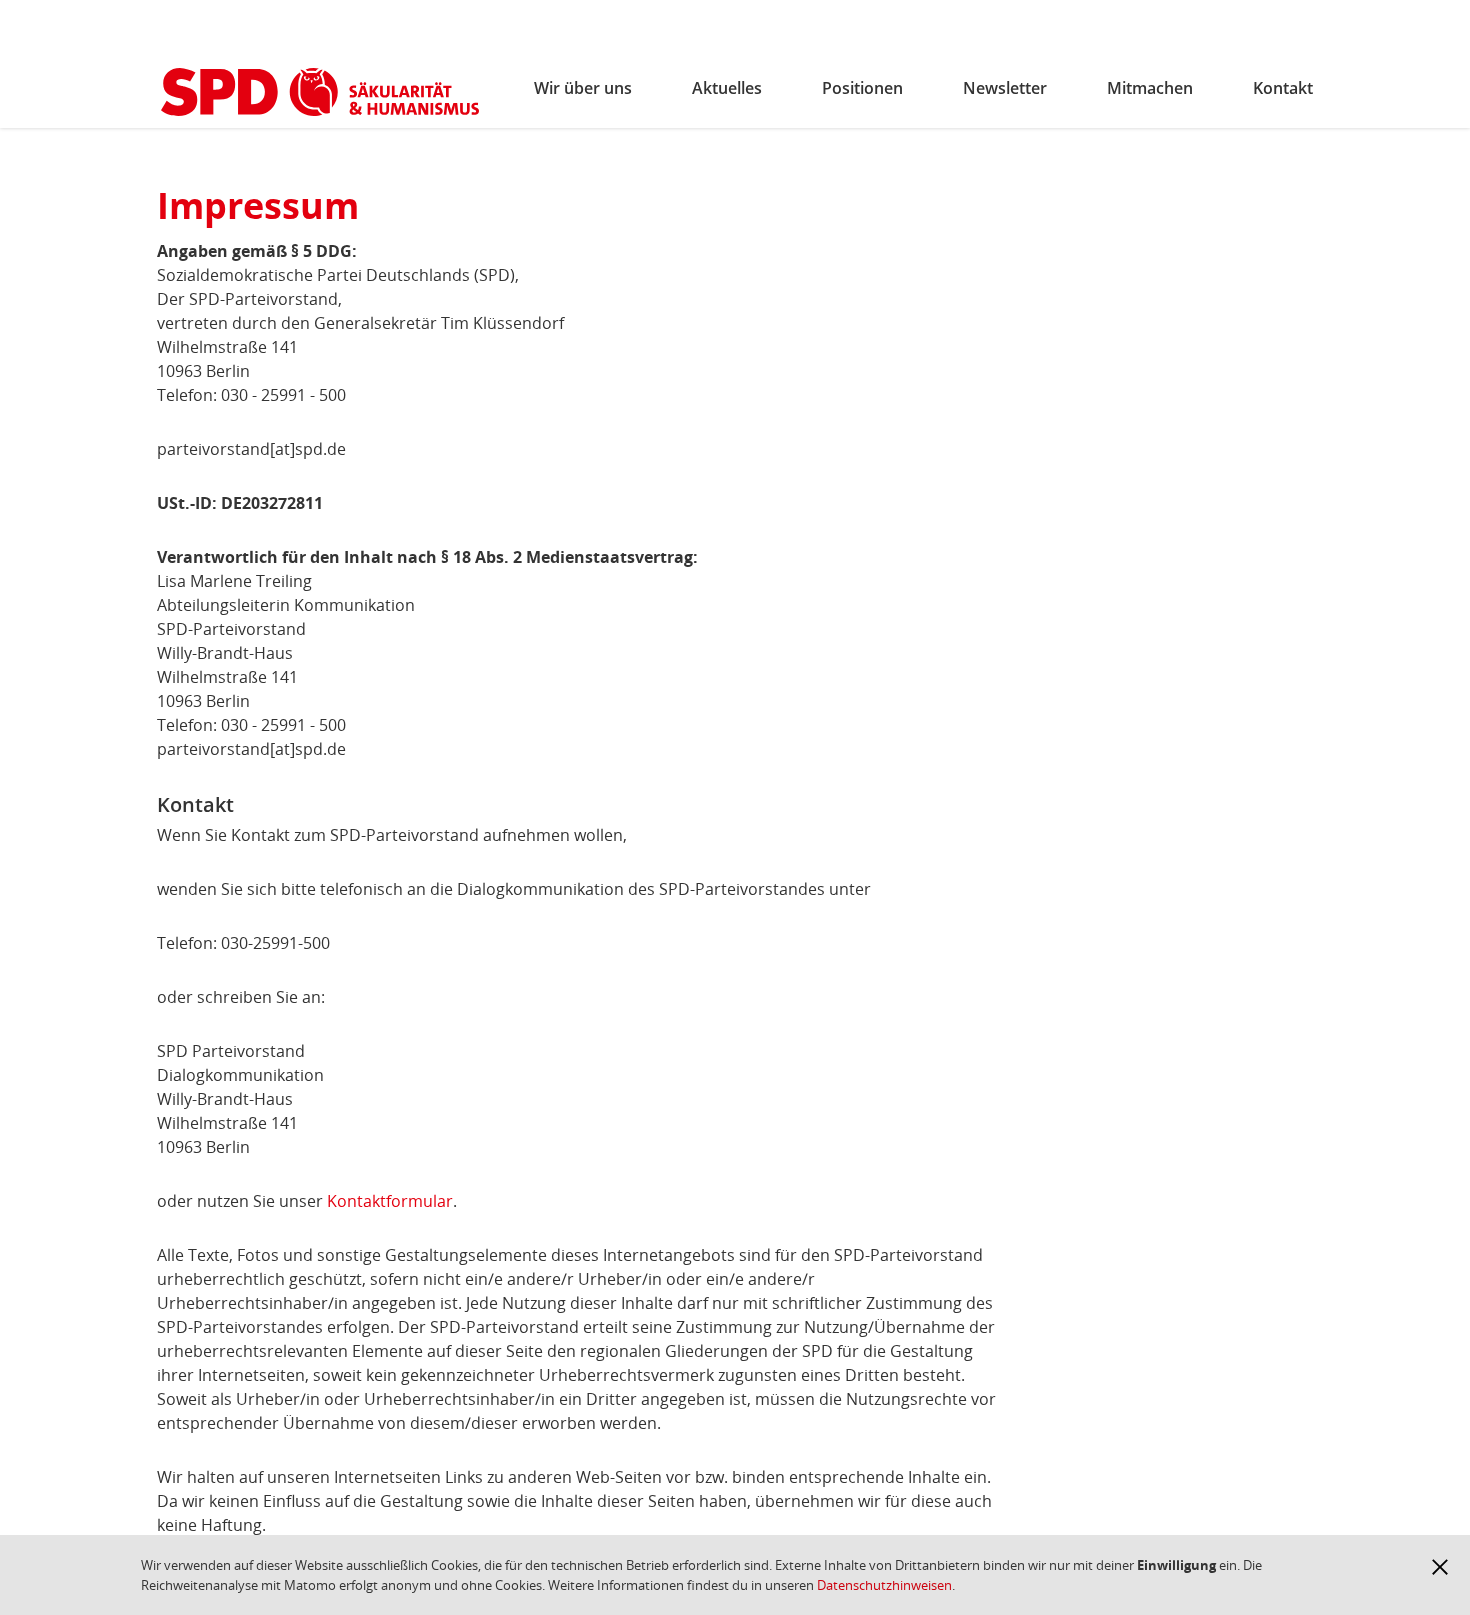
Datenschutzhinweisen (884, 1585)
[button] (1440, 1567)
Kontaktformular (390, 1201)
